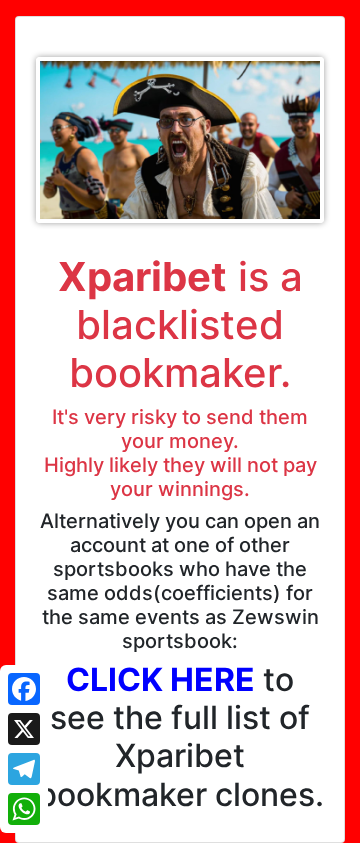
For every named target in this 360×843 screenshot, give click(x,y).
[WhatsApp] (24, 809)
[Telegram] (24, 769)
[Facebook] (24, 689)
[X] (24, 729)
